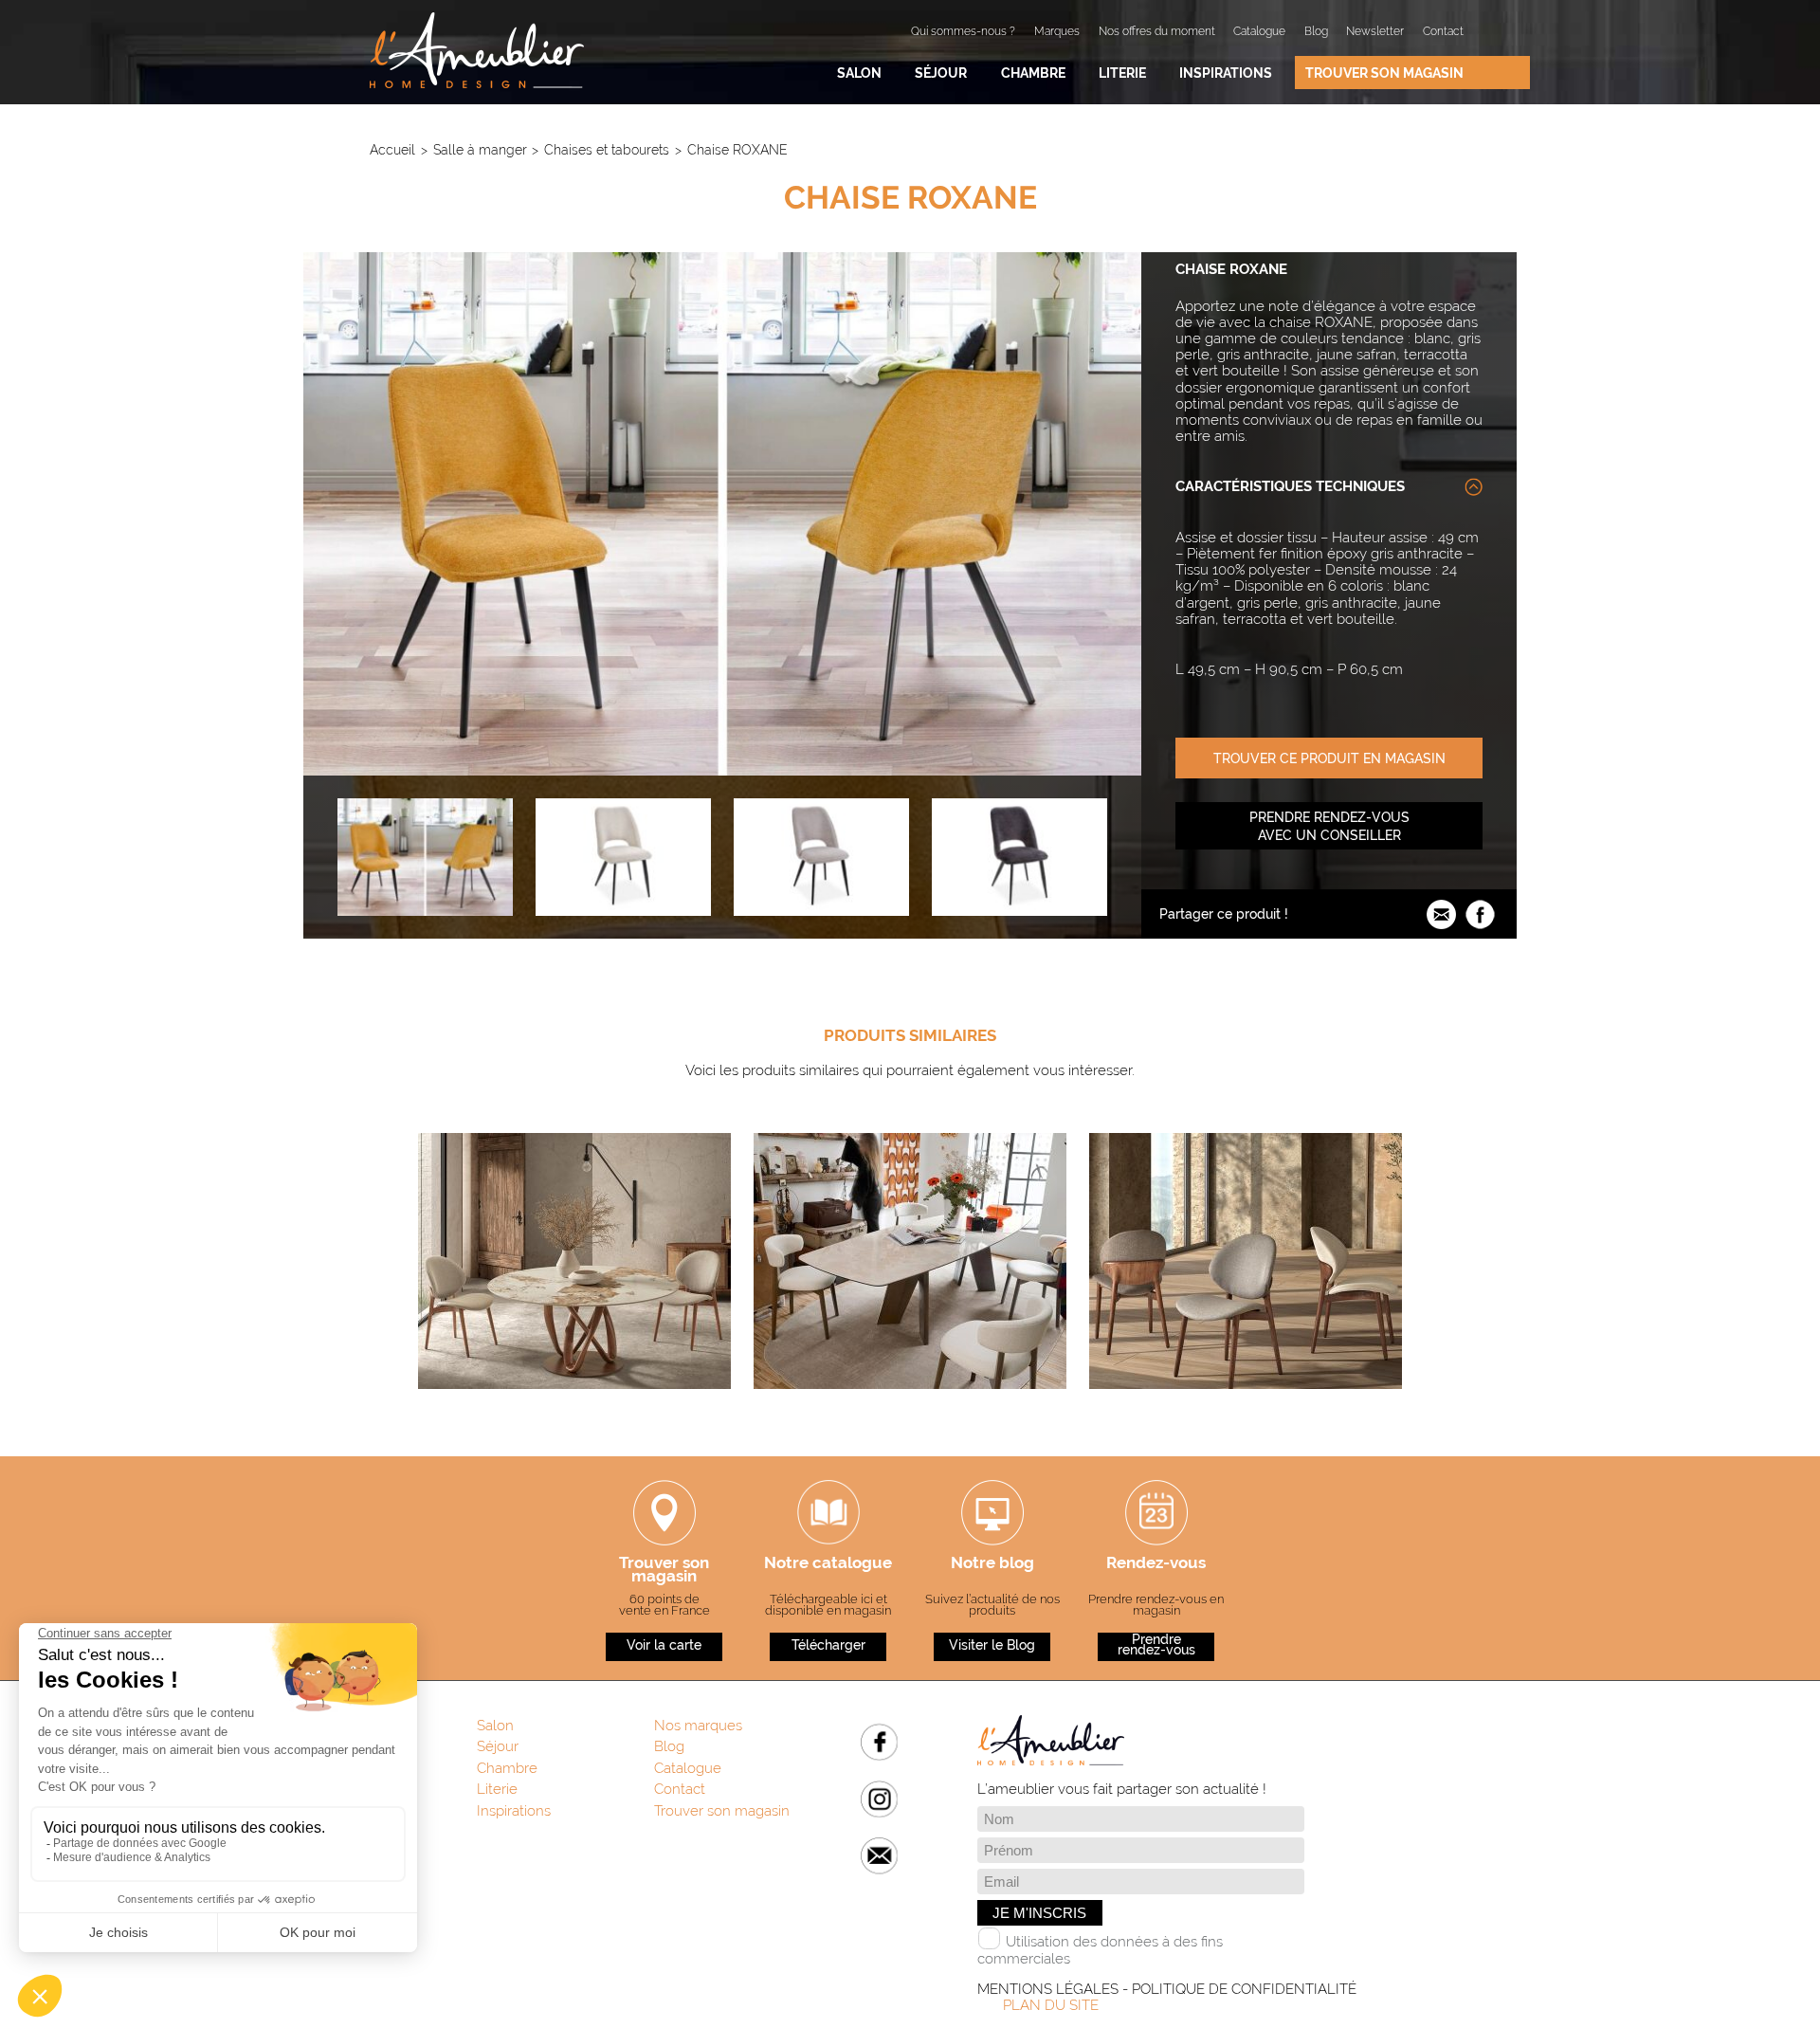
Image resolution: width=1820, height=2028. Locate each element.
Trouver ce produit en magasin (1329, 758)
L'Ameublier (477, 50)
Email (879, 1856)
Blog (1316, 31)
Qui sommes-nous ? (963, 31)
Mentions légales (1048, 1989)
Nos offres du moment (1157, 31)
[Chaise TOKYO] (1246, 1408)
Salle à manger (480, 149)
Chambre (1033, 73)
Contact (1443, 31)
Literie (1122, 73)
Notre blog (992, 1564)
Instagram (879, 1799)
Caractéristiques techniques (1290, 486)
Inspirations (1226, 73)
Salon (859, 73)
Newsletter (1375, 31)
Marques (1057, 31)
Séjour (941, 73)
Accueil (392, 149)
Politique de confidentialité (1244, 1989)
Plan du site (1051, 2005)
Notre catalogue (828, 1564)
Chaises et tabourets (607, 149)
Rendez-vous (1156, 1564)
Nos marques (698, 1726)
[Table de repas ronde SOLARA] (574, 1408)
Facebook (879, 1742)
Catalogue (1259, 31)
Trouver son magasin (1384, 73)
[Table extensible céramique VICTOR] (910, 1408)
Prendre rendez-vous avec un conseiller (1329, 826)
